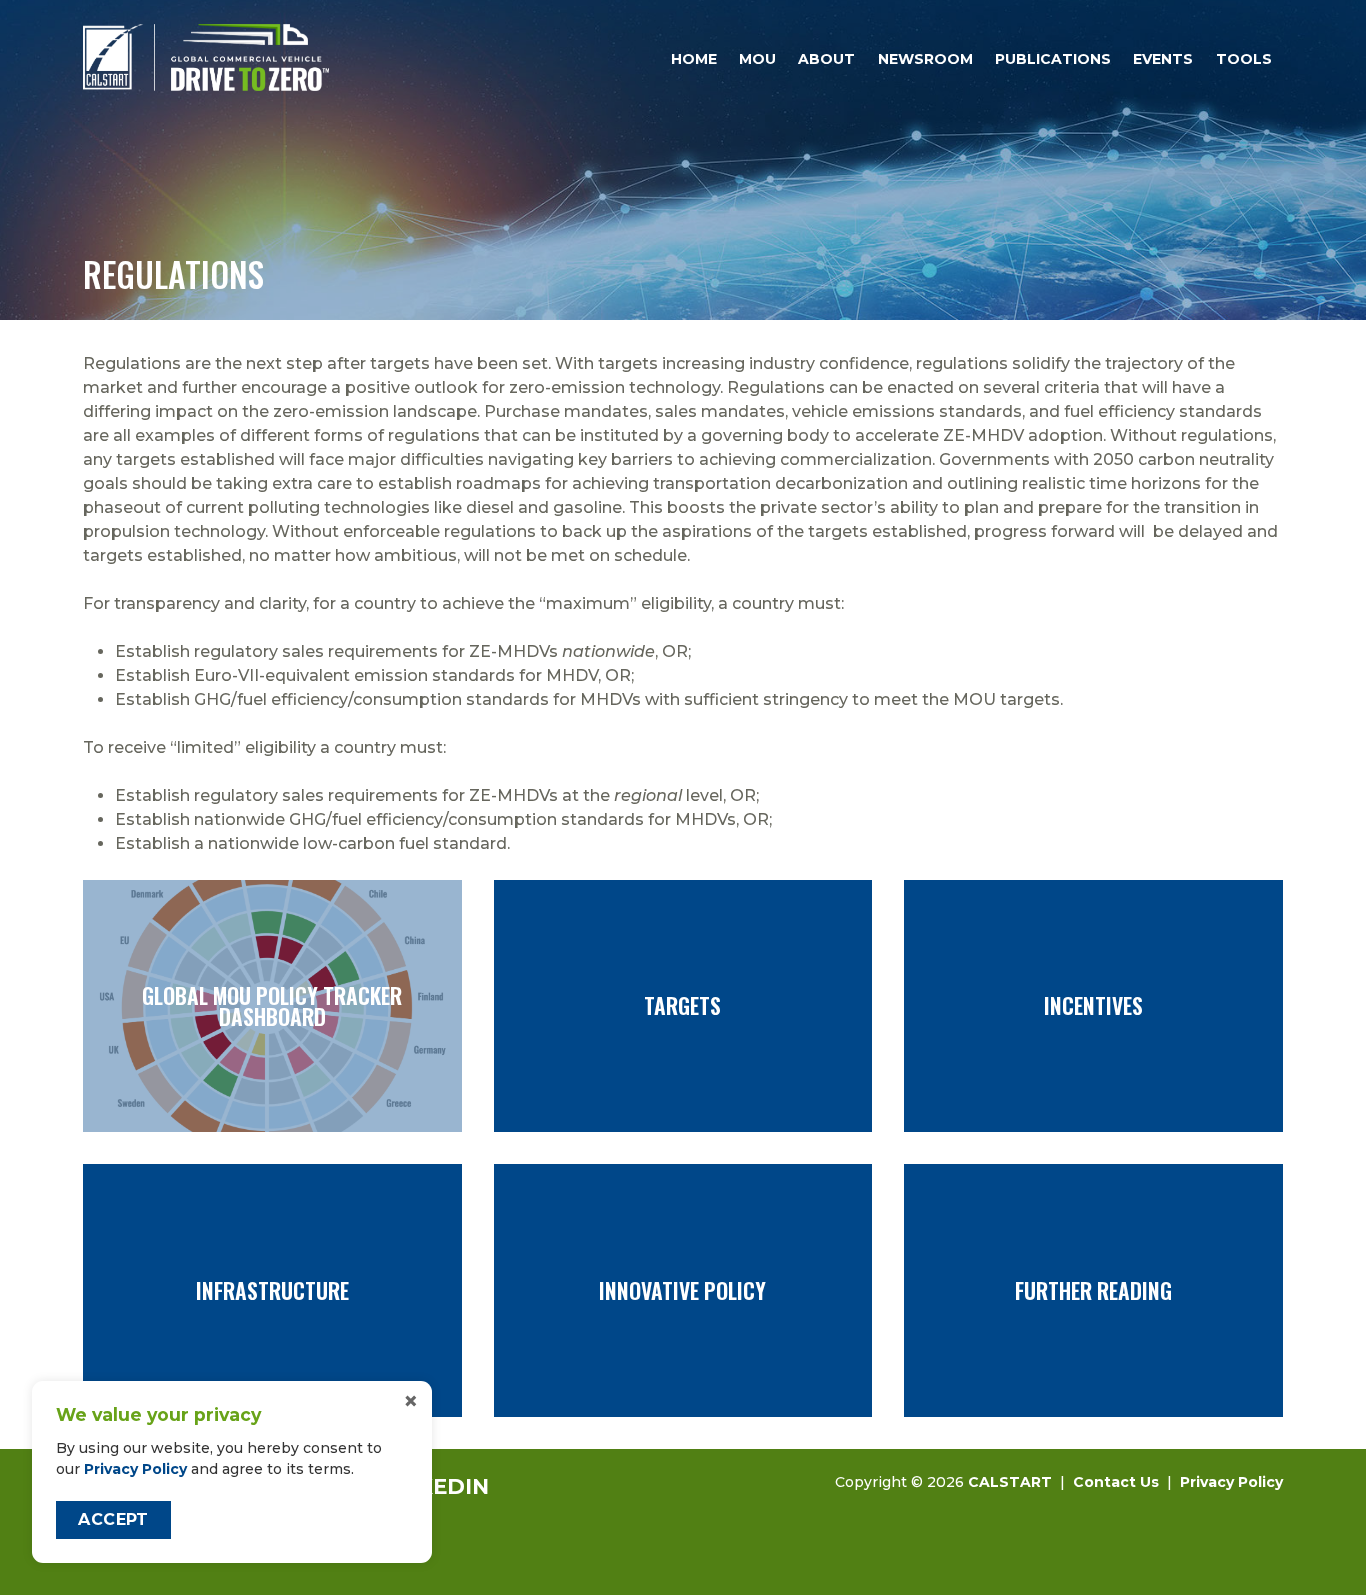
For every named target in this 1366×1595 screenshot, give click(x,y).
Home (694, 59)
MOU (757, 59)
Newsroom (925, 59)
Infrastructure (272, 1290)
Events (1163, 59)
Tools (1244, 59)
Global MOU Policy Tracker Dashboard (272, 1006)
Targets (683, 1006)
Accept (113, 1519)
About (826, 59)
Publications (1053, 59)
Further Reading (1093, 1290)
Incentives (1093, 1006)
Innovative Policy (683, 1290)
